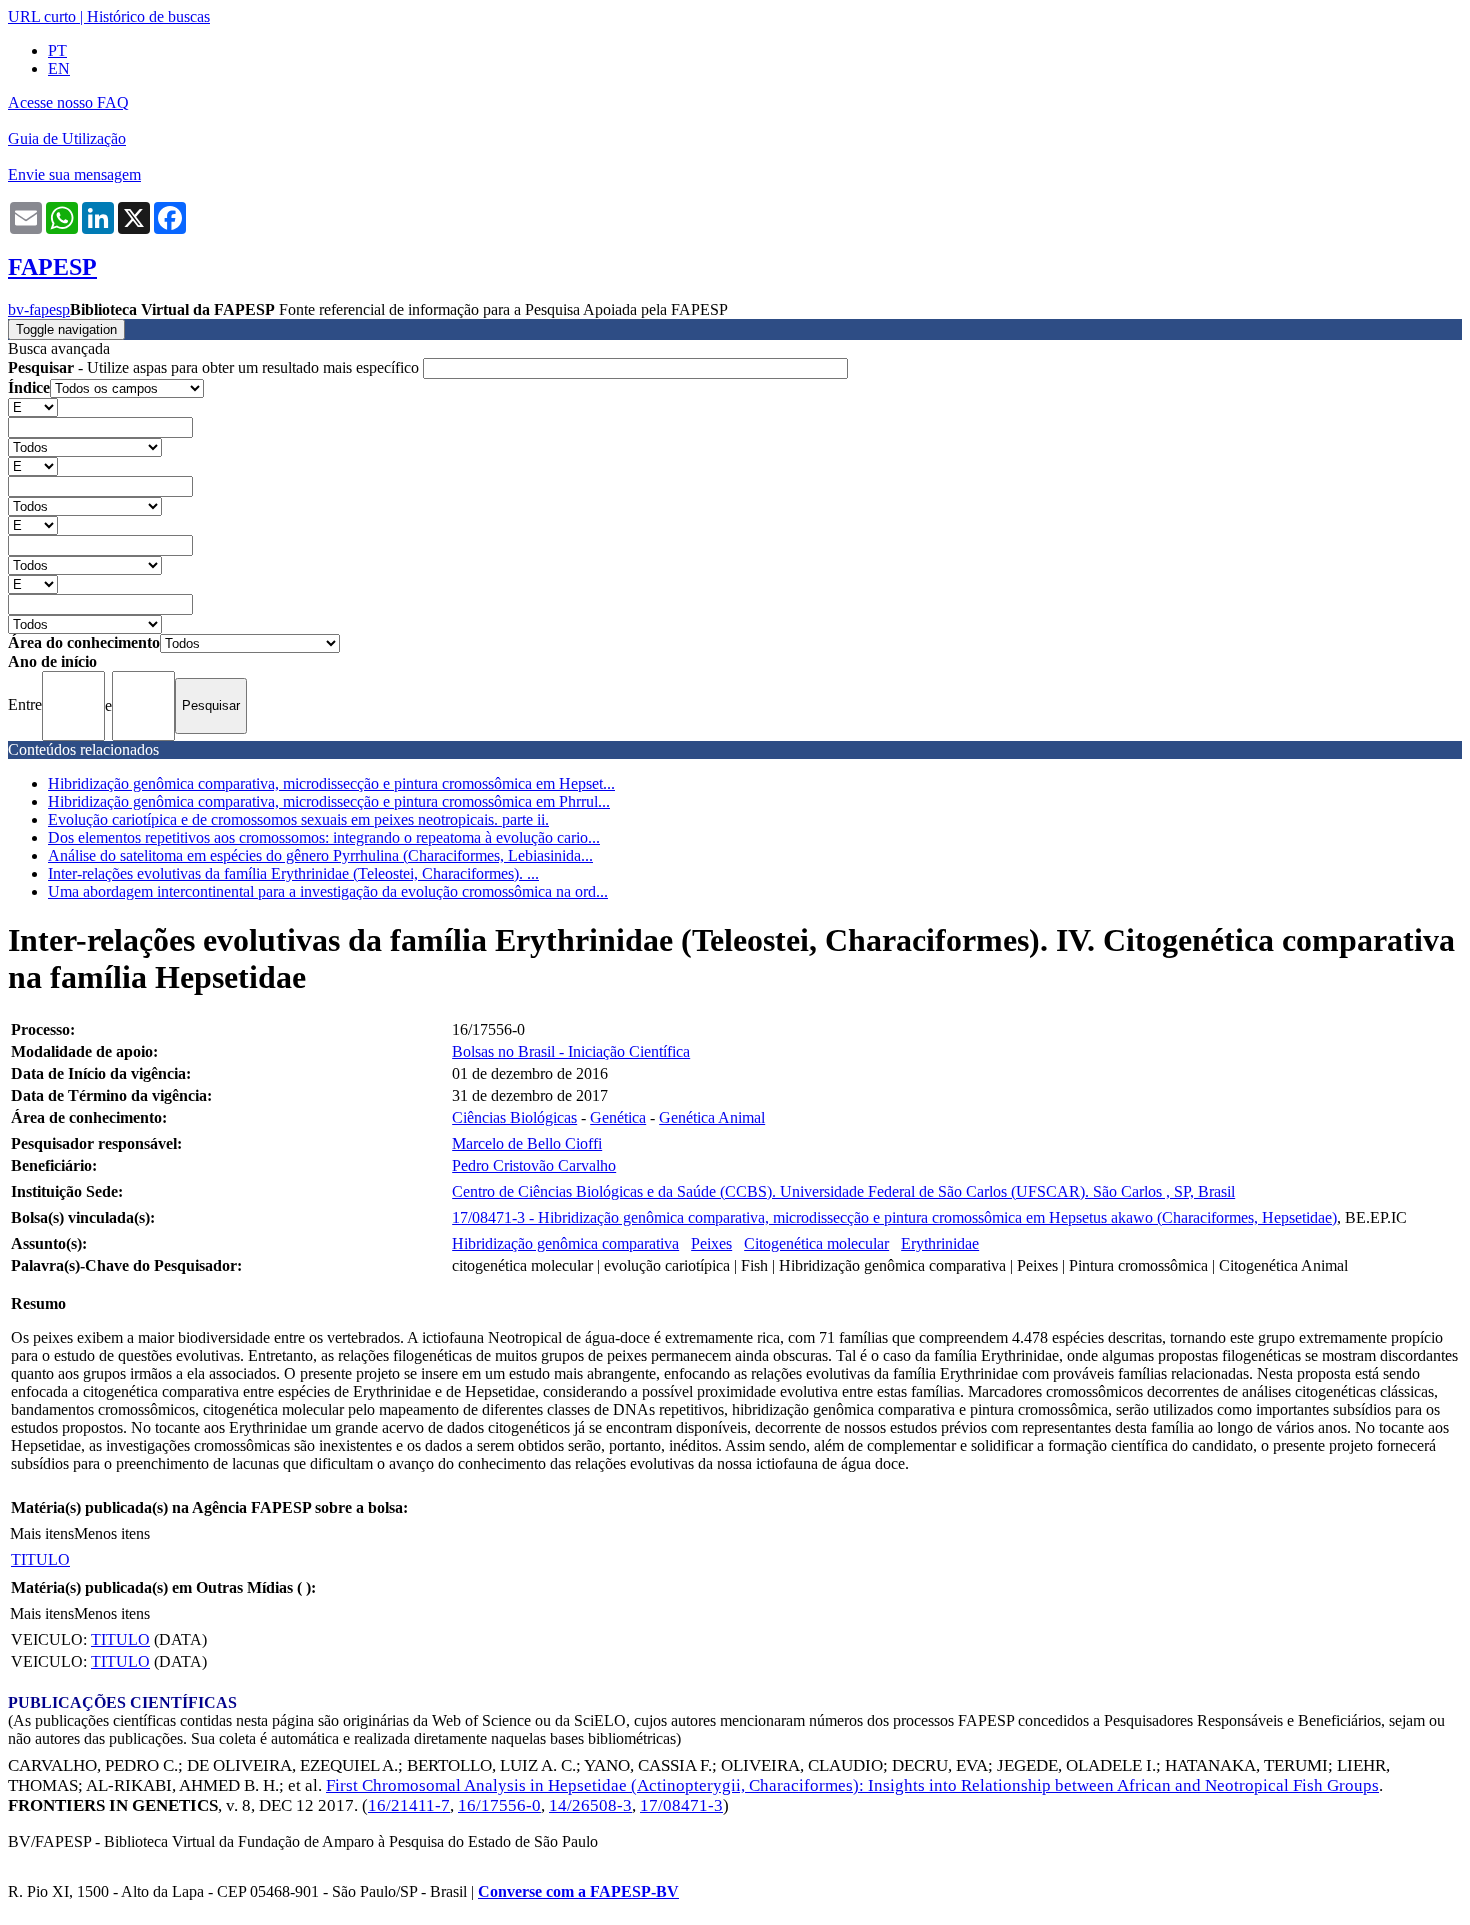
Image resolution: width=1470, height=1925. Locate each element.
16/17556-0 (499, 1805)
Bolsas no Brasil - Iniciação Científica (571, 1051)
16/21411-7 (409, 1805)
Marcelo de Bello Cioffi (527, 1143)
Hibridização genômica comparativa (565, 1243)
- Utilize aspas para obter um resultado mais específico (215, 367)
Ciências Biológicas (514, 1117)
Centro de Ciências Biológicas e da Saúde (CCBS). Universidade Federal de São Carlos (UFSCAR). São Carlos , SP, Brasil (843, 1191)
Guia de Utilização (67, 138)
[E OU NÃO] (33, 406)
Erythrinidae (940, 1243)
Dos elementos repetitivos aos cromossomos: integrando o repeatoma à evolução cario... (324, 837)
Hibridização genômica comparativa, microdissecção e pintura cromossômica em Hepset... (331, 783)
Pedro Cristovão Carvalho (534, 1165)
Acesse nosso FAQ (68, 102)
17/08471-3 (681, 1805)
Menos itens (112, 1533)
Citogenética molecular (816, 1243)
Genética (618, 1117)
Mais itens (42, 1533)
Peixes (711, 1243)
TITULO (40, 1559)
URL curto (42, 16)
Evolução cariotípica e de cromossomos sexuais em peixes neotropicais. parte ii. (298, 819)
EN (59, 68)
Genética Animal (712, 1117)
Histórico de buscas (148, 16)
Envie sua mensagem (74, 174)
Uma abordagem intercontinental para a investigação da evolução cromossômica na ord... (328, 891)
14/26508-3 (590, 1805)
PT (57, 50)
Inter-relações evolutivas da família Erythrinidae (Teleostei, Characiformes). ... (293, 873)
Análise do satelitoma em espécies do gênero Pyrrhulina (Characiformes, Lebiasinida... (320, 855)
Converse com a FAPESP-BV (578, 1891)
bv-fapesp (39, 309)
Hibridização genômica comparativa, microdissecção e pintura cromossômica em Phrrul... (329, 801)
